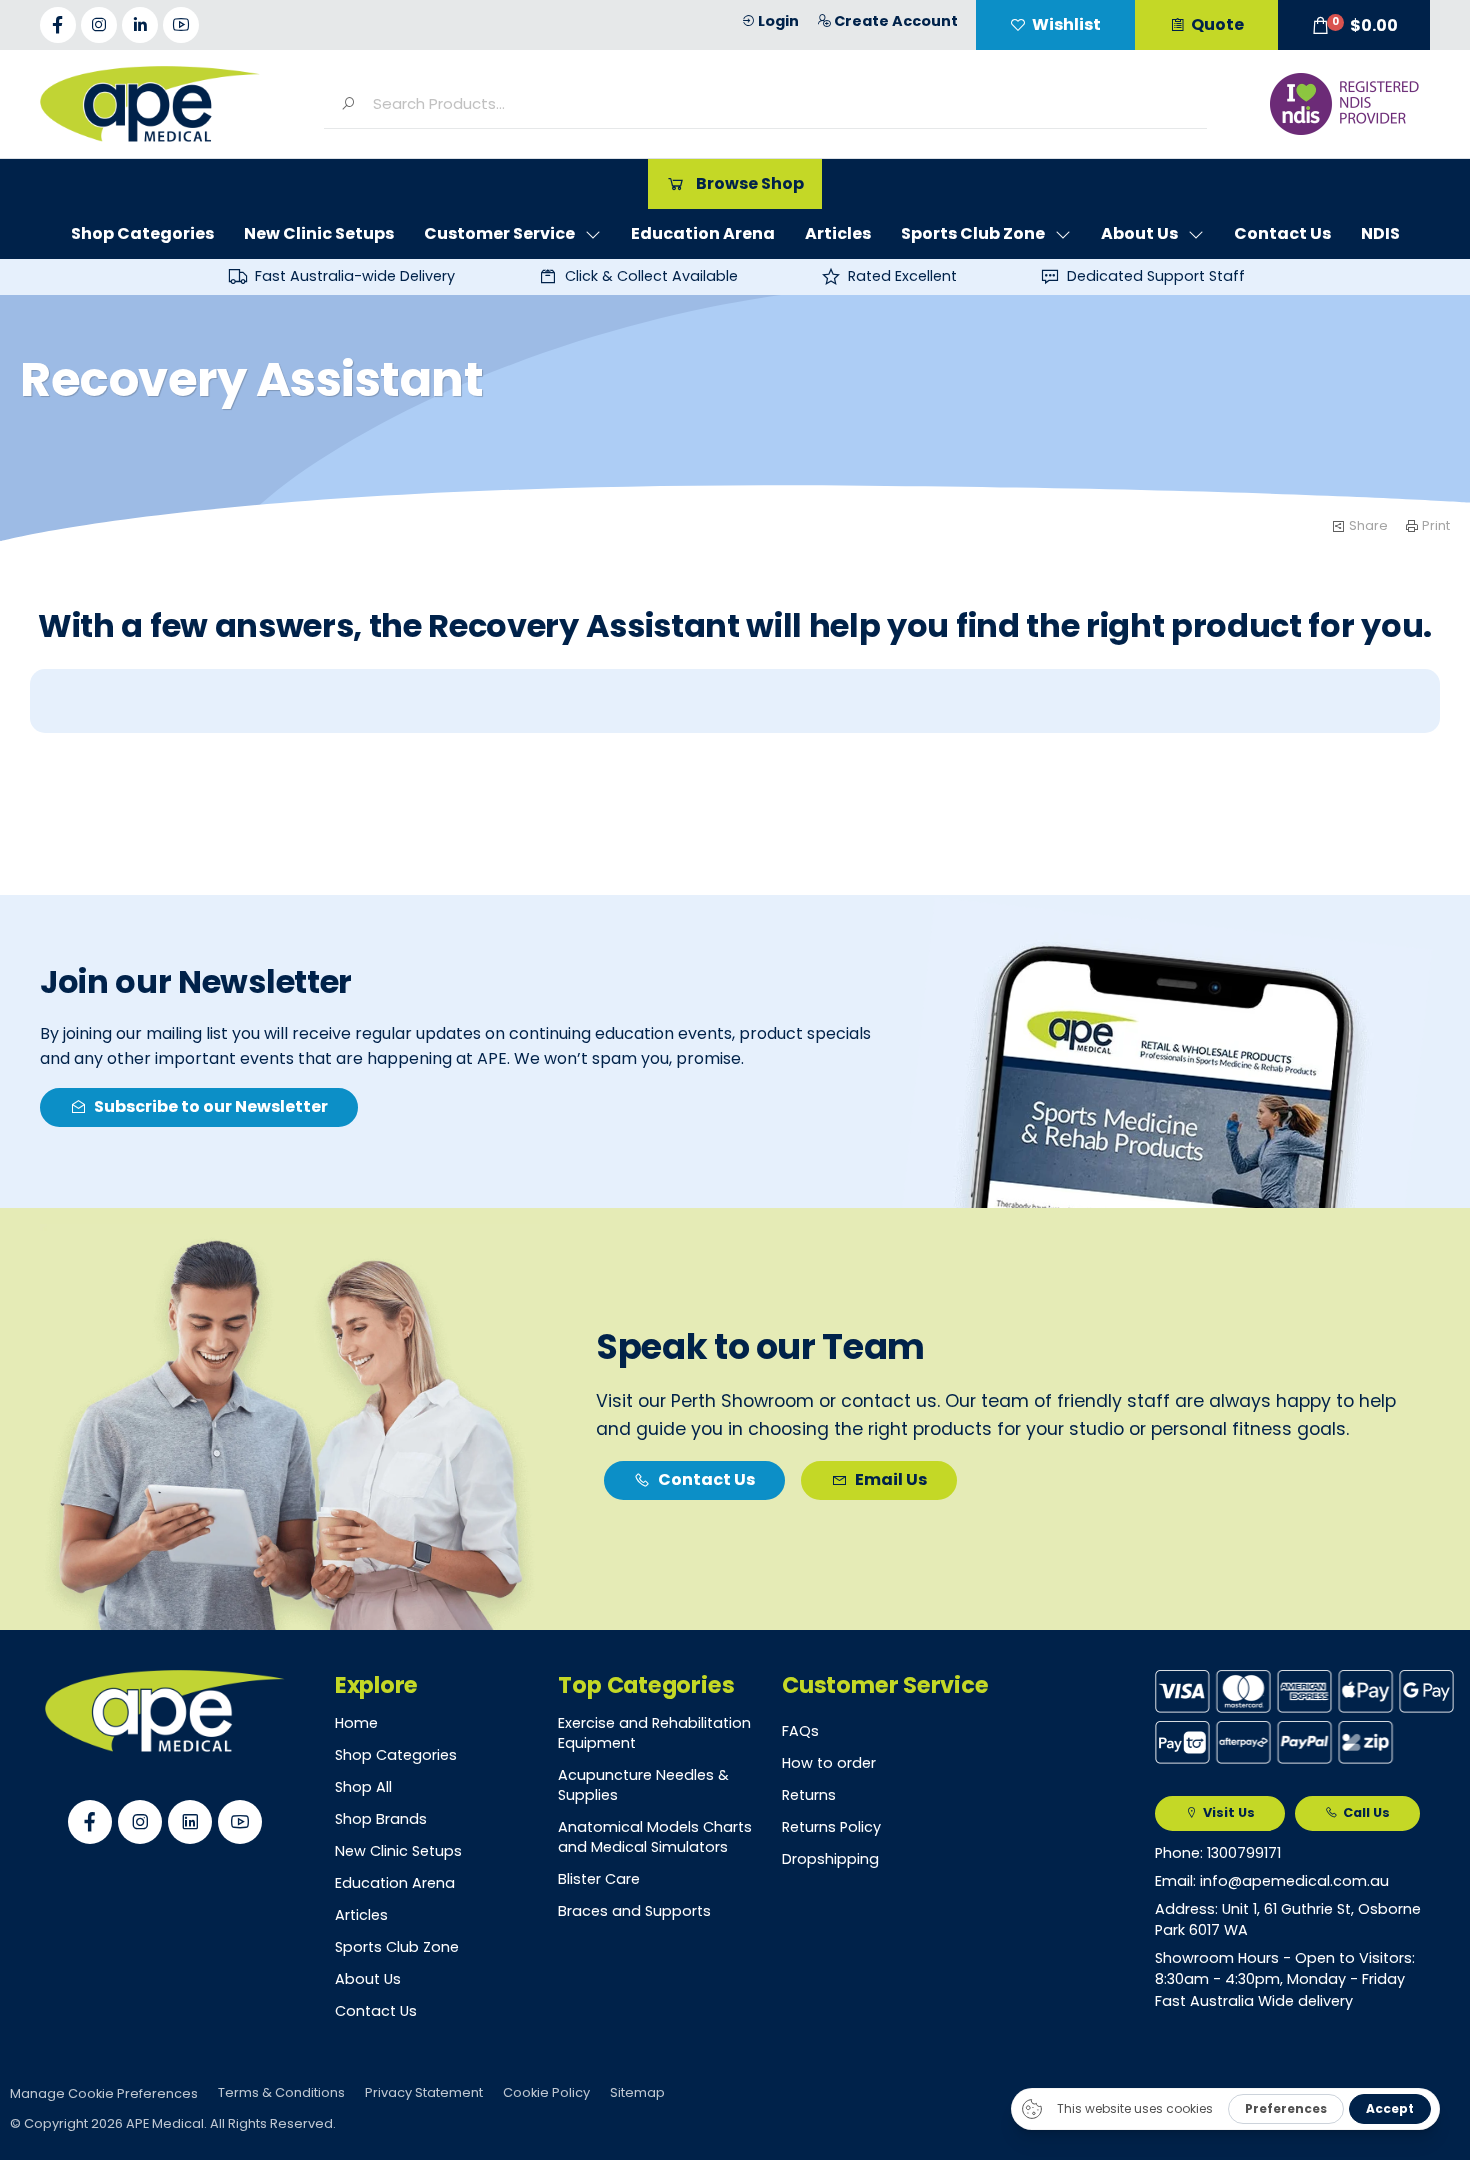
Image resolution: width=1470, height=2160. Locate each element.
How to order (829, 1763)
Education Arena (395, 1883)
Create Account (896, 21)
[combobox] (781, 103)
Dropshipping (830, 1859)
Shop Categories (396, 1755)
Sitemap (637, 2092)
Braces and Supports (634, 1911)
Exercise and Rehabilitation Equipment (654, 1733)
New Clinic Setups (398, 1851)
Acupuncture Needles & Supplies (643, 1785)
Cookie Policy (546, 2092)
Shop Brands (381, 1819)
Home (356, 1723)
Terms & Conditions (281, 2092)
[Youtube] (181, 25)
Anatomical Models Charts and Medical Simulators (655, 1837)
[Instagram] (99, 25)
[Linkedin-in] (140, 25)
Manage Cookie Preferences (104, 2093)
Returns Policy (831, 1827)
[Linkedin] (190, 1822)
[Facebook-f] (58, 25)
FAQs (800, 1731)
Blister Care (599, 1879)
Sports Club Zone (397, 1947)
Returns (809, 1795)
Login (778, 21)
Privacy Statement (424, 2092)
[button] (1354, 25)
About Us (368, 1979)
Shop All (363, 1787)
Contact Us (376, 2011)
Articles (361, 1915)
